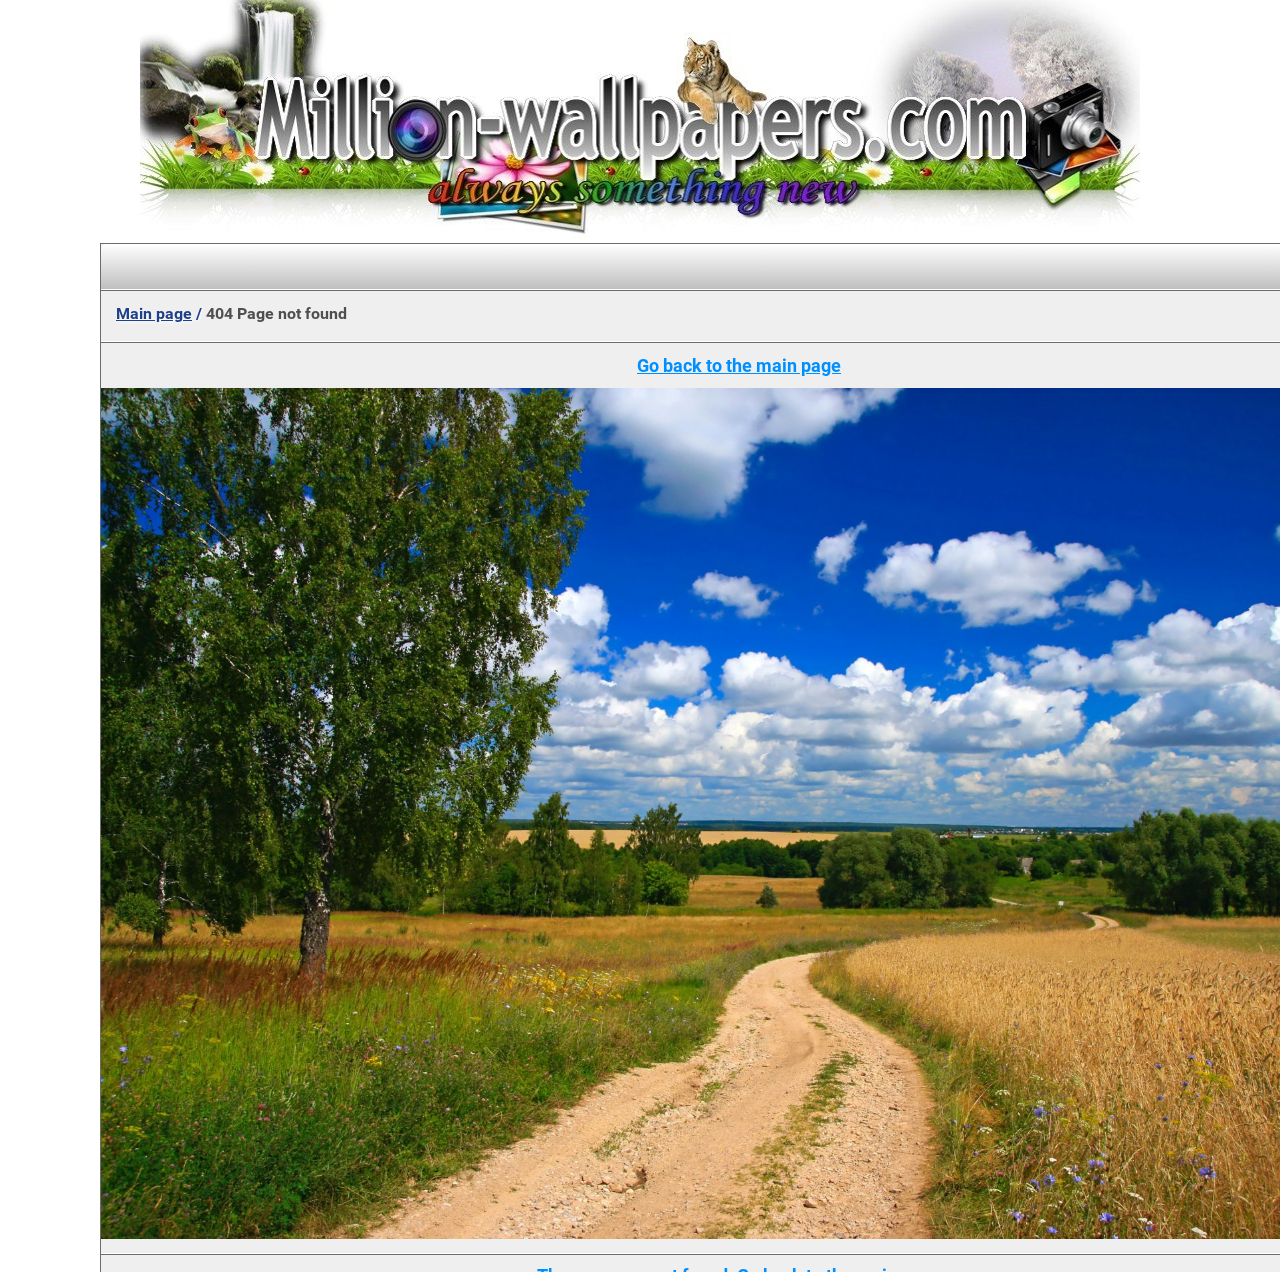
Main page (154, 313)
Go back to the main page (739, 365)
